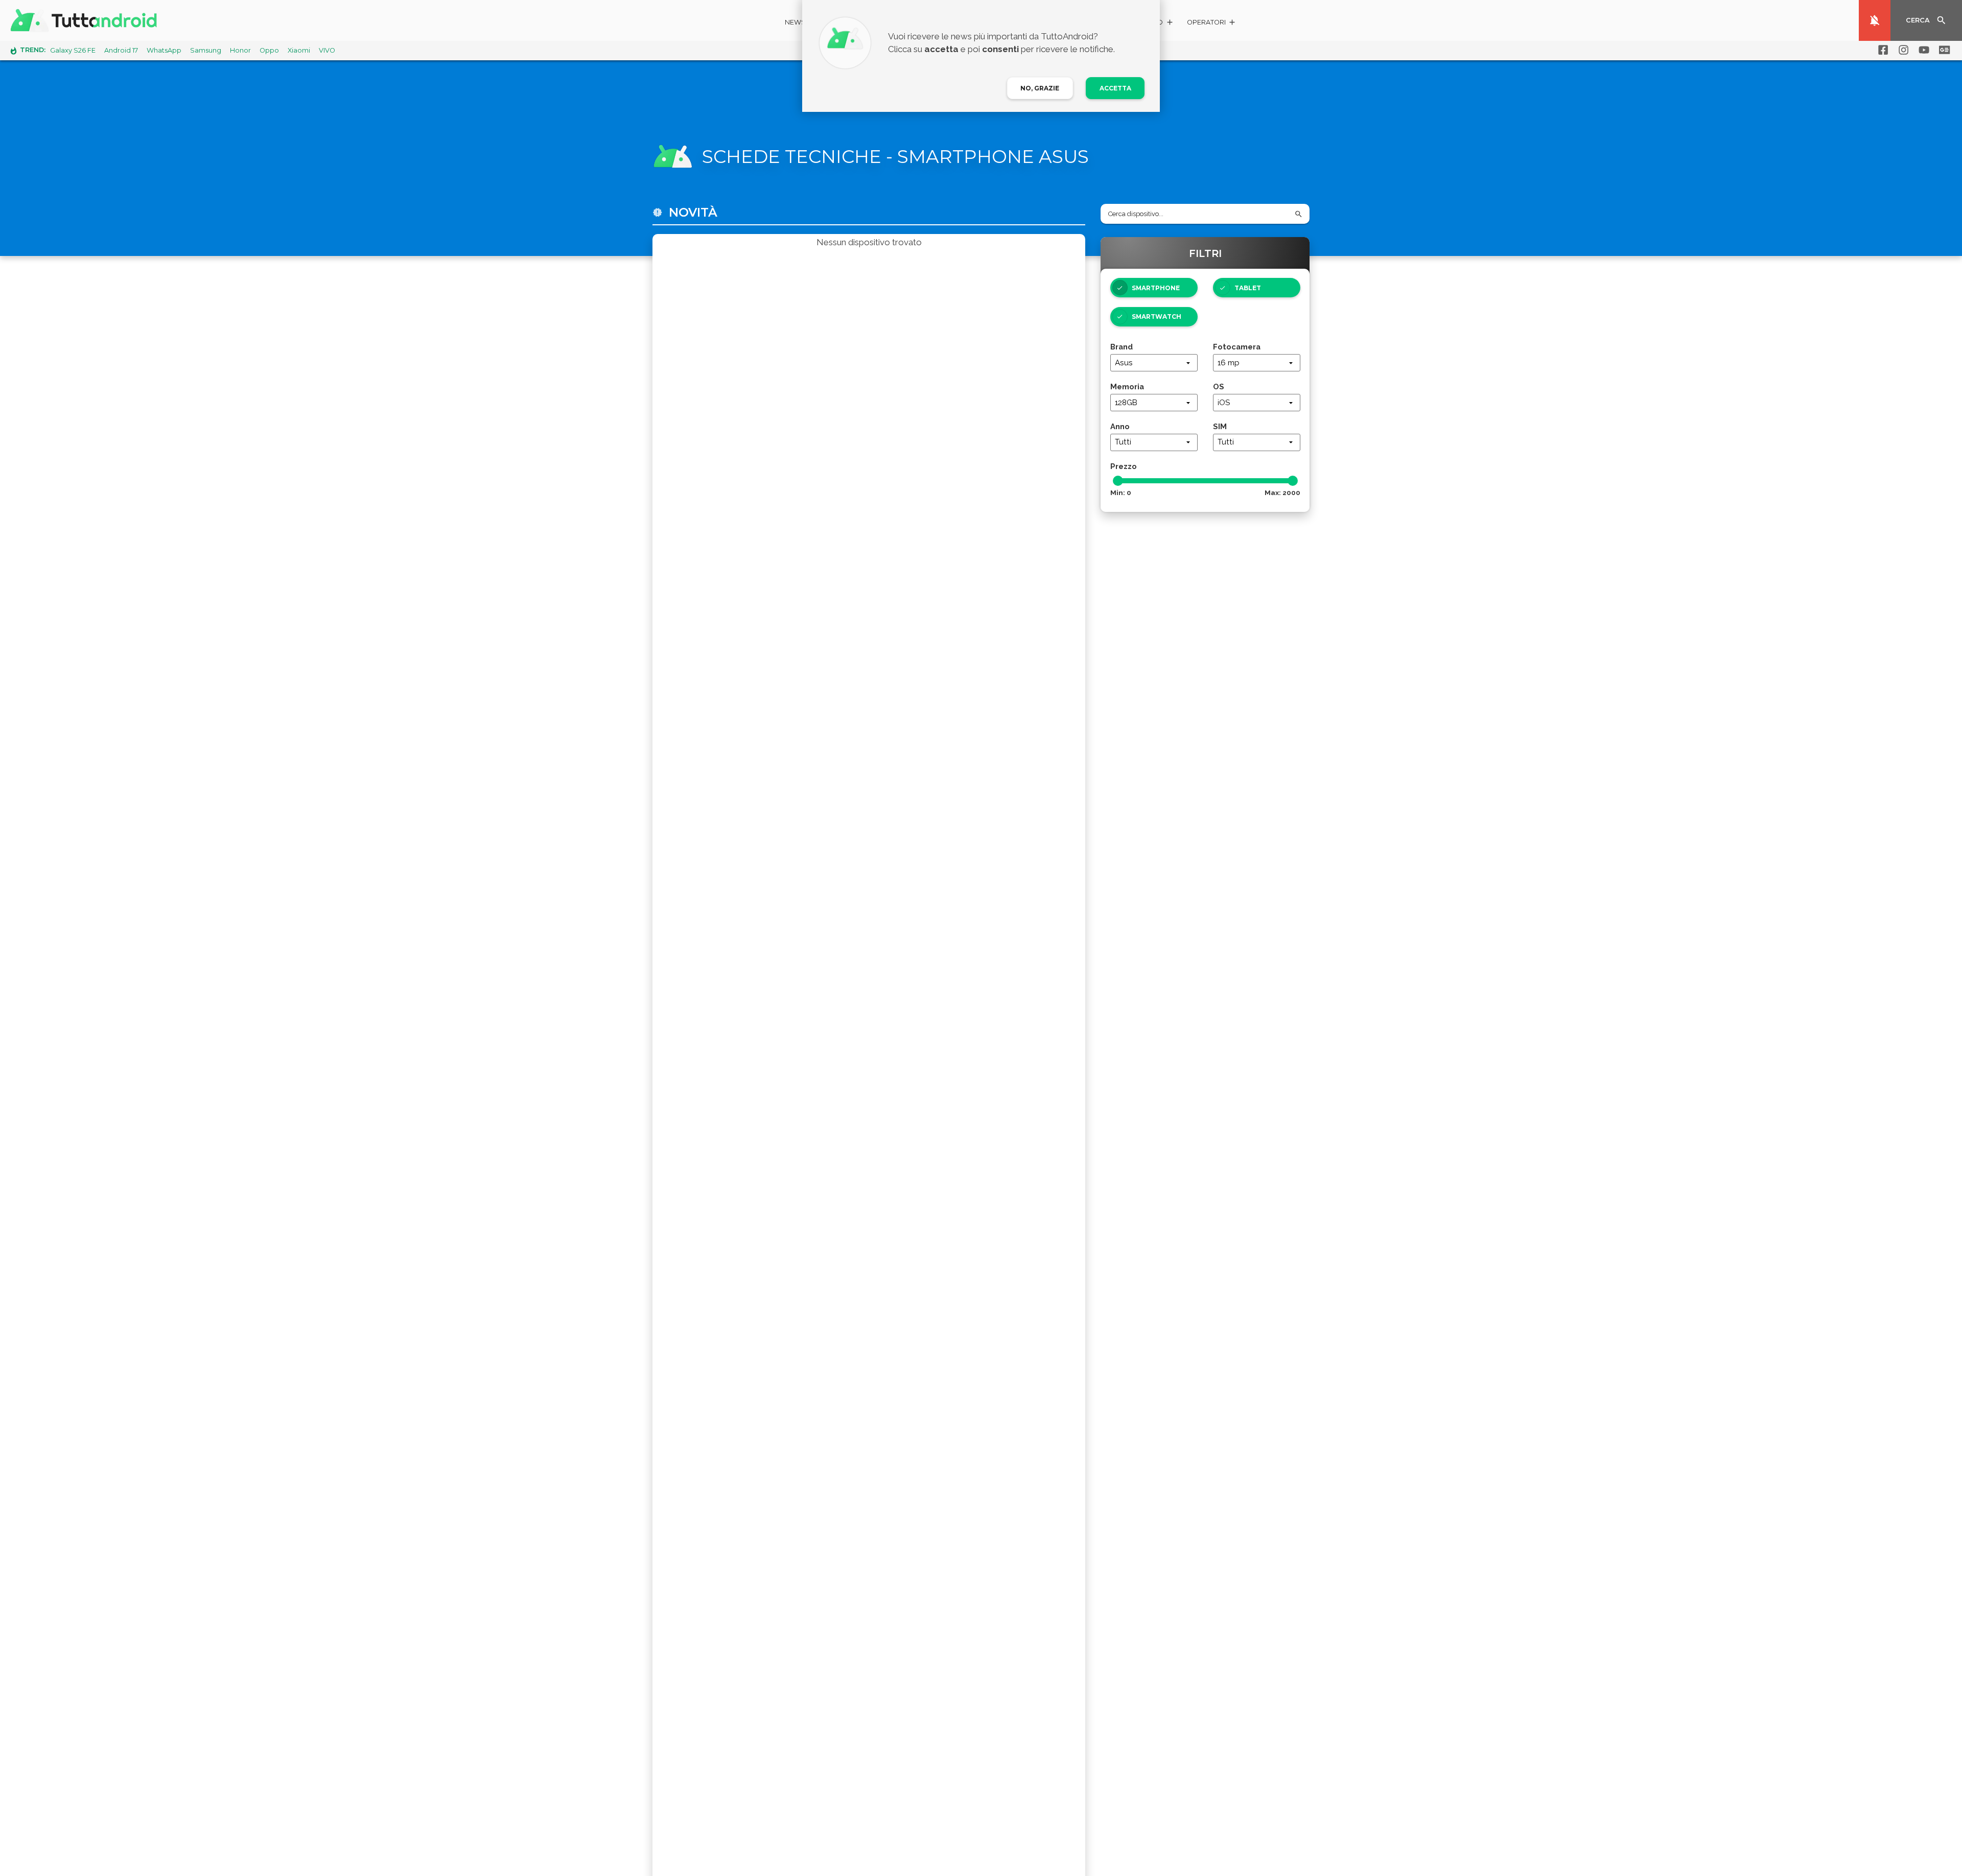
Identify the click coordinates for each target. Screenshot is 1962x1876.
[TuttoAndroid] (86, 20)
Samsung (206, 50)
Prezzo (1124, 466)
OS (1219, 386)
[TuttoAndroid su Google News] (1943, 50)
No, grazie (1040, 88)
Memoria (1127, 386)
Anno (1120, 426)
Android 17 (121, 50)
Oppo (269, 50)
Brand (1122, 347)
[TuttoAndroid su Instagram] (1902, 50)
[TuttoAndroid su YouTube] (1922, 50)
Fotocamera (1237, 347)
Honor (240, 50)
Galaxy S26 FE (73, 50)
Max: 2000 (1282, 493)
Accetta (1115, 88)
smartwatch (1157, 316)
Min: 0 (1121, 493)
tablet (1248, 288)
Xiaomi (299, 50)
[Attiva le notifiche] (1875, 20)
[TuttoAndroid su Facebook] (1881, 50)
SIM (1220, 426)
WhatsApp (164, 50)
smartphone (1156, 288)
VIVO (327, 50)
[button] (1212, 24)
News (795, 22)
